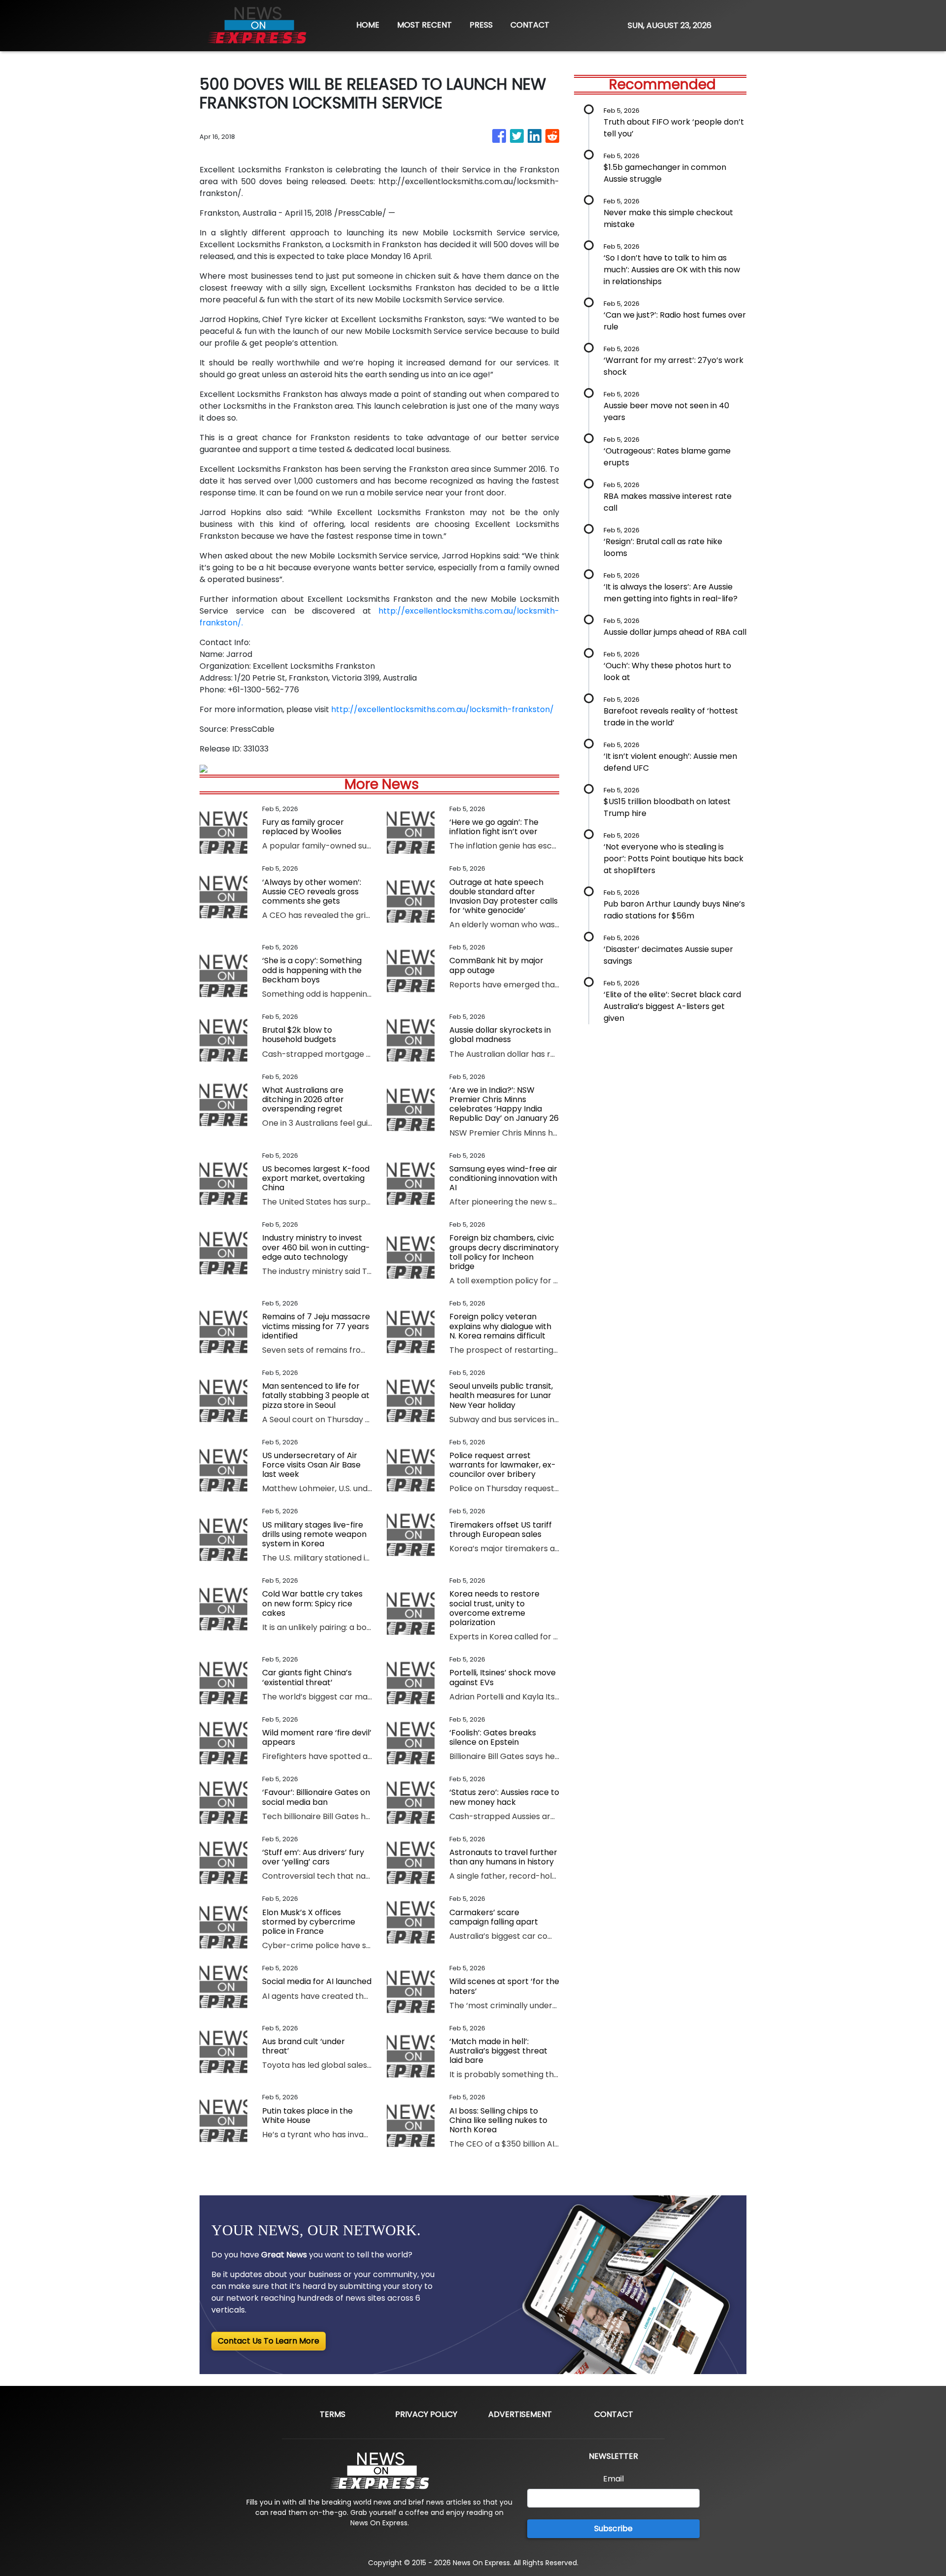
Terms (333, 2414)
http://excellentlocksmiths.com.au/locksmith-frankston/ (442, 709)
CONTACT (530, 25)
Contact (614, 2414)
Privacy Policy (426, 2414)
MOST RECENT (424, 25)
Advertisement (520, 2414)
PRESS (481, 25)
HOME (368, 25)
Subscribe (613, 2528)
